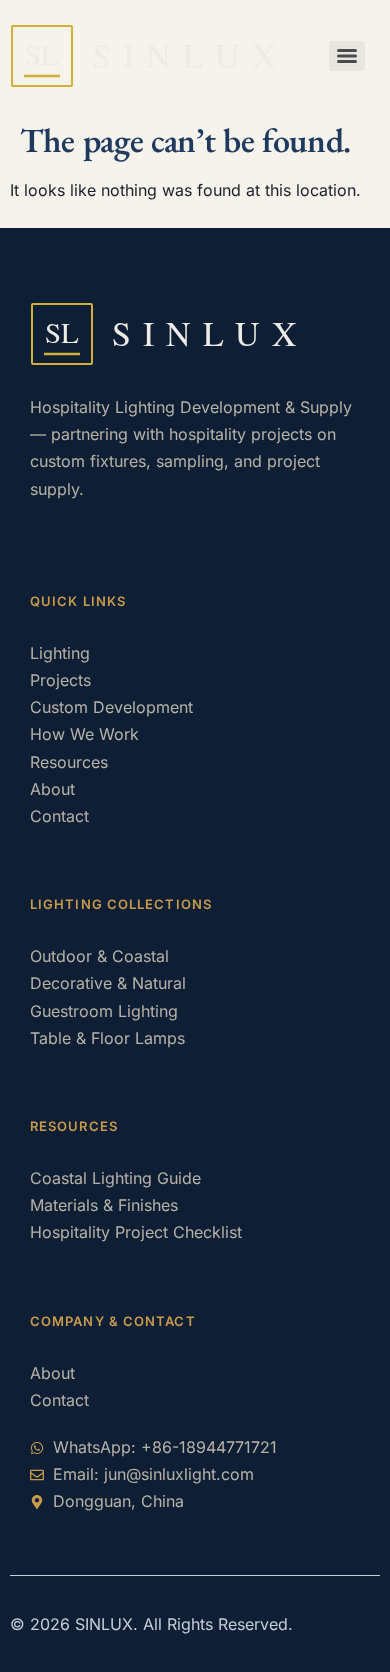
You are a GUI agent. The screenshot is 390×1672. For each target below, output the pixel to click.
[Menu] (347, 56)
